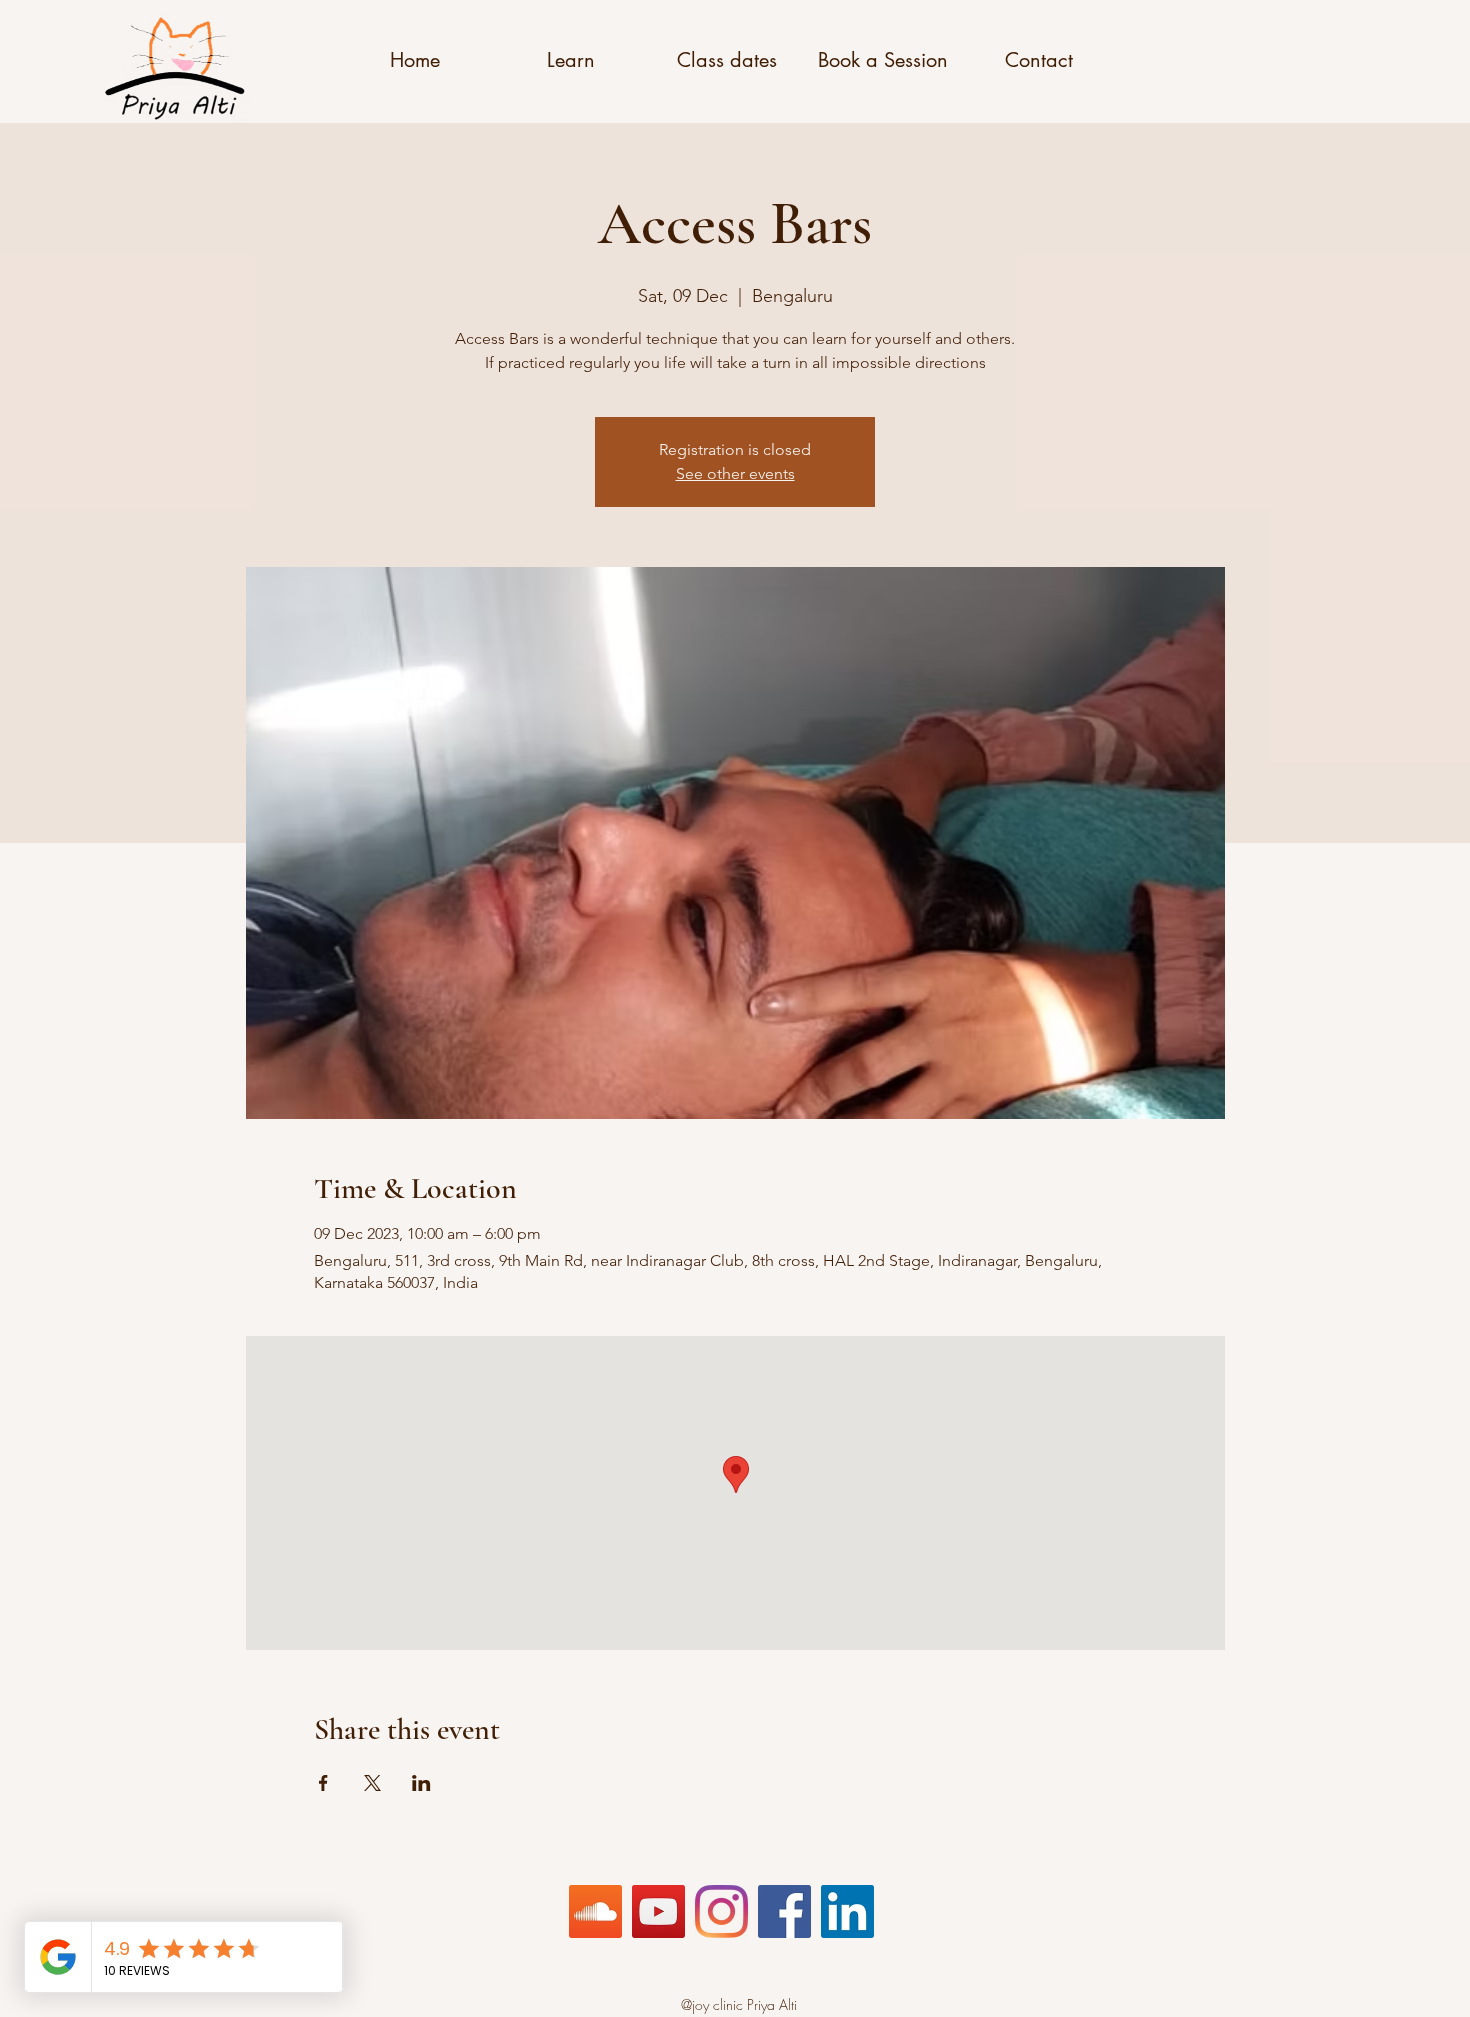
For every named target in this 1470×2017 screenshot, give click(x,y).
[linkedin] (847, 1911)
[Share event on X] (372, 1783)
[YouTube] (658, 1911)
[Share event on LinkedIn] (421, 1783)
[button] (415, 60)
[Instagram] (721, 1911)
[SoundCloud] (595, 1911)
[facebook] (784, 1911)
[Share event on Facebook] (323, 1783)
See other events (735, 473)
